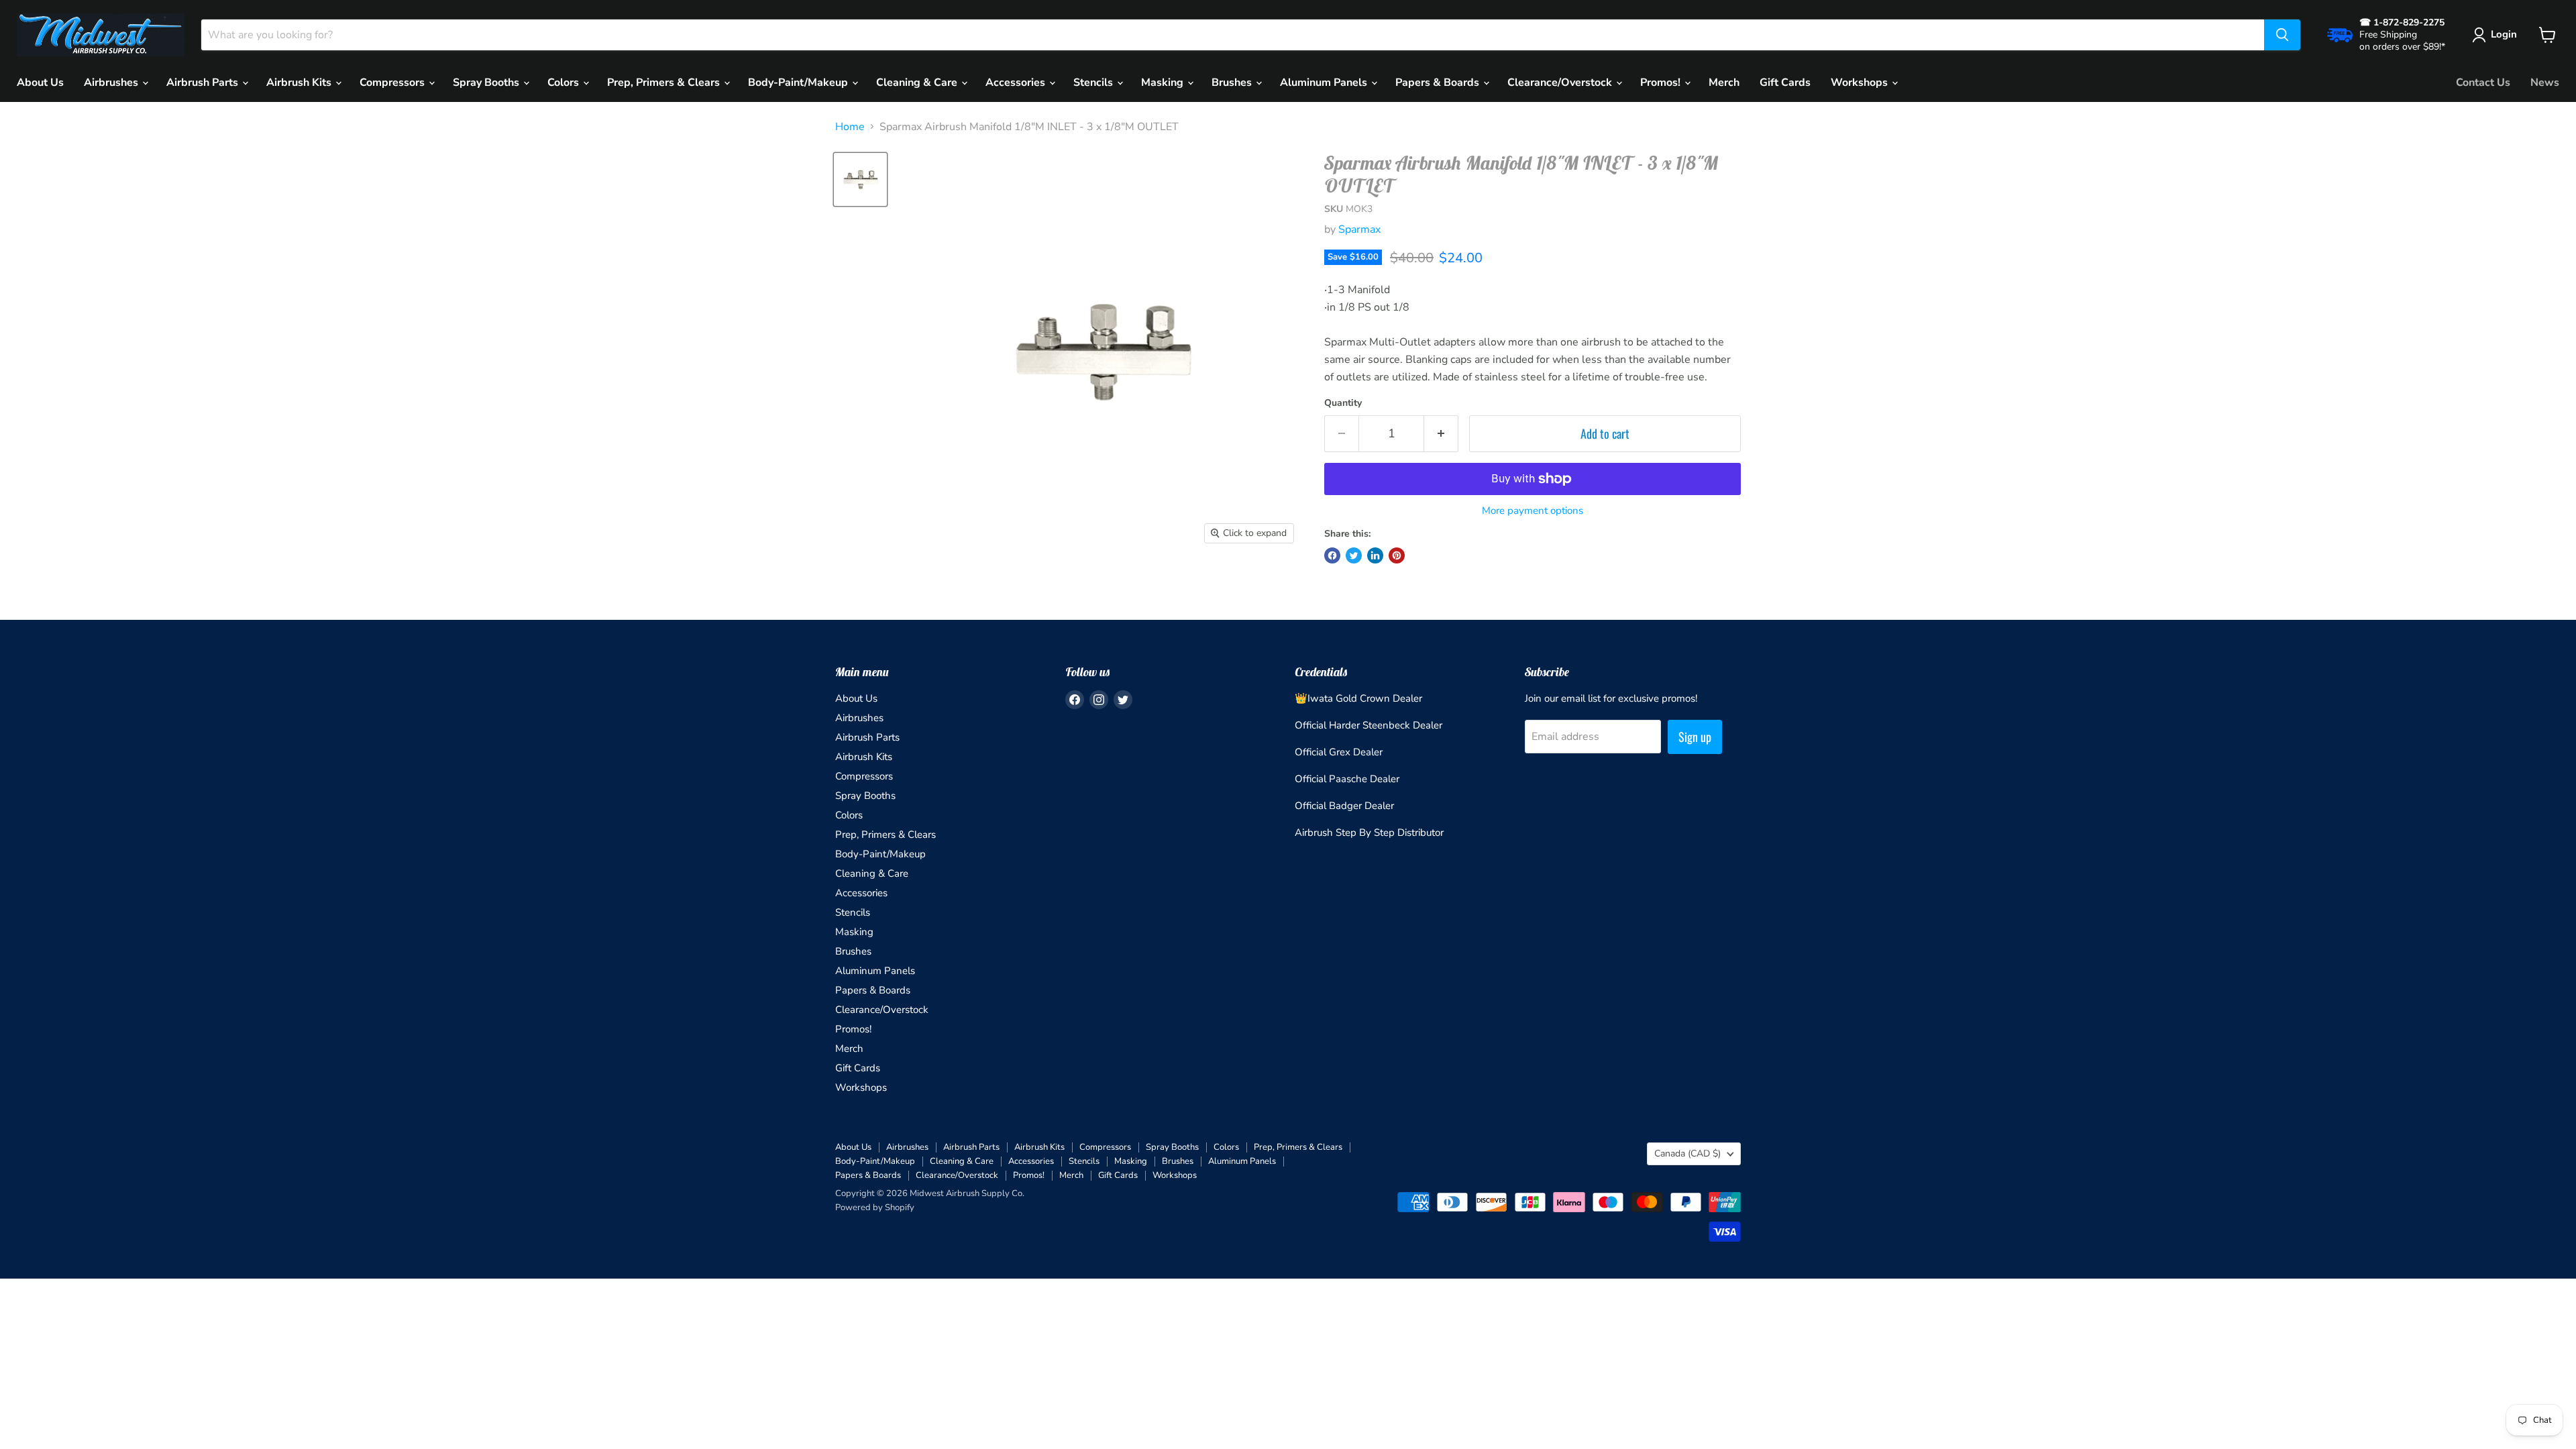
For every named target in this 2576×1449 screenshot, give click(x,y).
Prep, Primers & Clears (665, 83)
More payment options (1533, 511)
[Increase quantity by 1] (1441, 434)
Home (850, 127)
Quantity (1343, 403)
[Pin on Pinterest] (1397, 555)
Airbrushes (112, 83)
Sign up (1695, 737)
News (2545, 83)
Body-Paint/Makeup (799, 83)
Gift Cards (1785, 83)
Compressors (393, 83)
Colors (565, 83)
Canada (1687, 1153)
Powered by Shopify (875, 1207)
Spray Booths (487, 83)
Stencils (1094, 83)
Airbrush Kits (300, 83)
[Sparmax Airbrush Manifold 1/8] (860, 179)
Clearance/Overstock (1561, 83)
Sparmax (1359, 229)
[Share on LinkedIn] (1375, 555)
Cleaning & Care (918, 83)
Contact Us (2483, 83)
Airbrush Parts (204, 83)
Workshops (1861, 83)
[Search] (2282, 35)
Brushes (1233, 83)
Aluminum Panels (1325, 83)
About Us (40, 83)
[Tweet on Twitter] (1354, 555)
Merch (1724, 83)
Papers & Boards (1439, 83)
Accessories (1017, 83)
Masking (1164, 83)
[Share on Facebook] (1332, 555)
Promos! (1662, 83)
